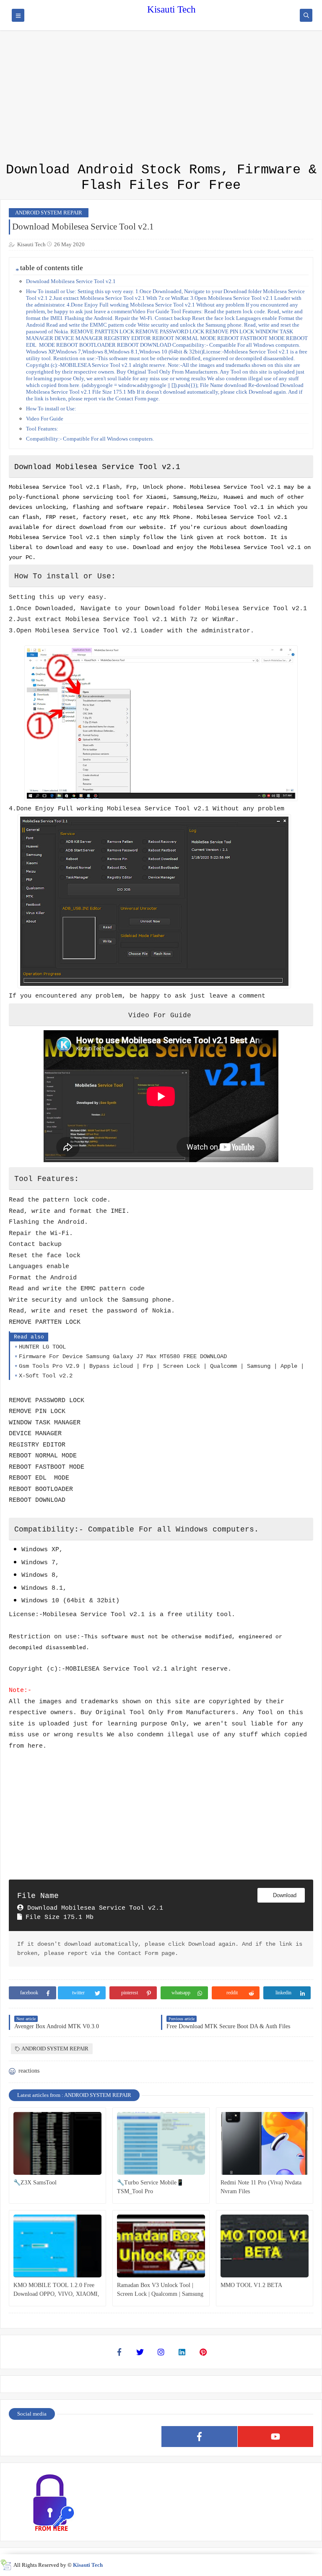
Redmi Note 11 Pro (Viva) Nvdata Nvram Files (261, 2187)
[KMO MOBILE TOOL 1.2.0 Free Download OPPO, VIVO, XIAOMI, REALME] (57, 2246)
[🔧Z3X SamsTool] (57, 2143)
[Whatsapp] (47, 2437)
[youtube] (276, 2437)
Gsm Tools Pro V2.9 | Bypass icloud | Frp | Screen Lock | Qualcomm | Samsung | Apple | (161, 1366)
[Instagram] (161, 2352)
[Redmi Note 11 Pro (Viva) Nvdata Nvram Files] (265, 2143)
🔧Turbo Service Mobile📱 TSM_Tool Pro (150, 2187)
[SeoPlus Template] (6, 2565)
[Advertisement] (161, 59)
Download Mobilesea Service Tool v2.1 (71, 281)
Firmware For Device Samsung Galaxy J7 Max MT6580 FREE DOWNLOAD (123, 1356)
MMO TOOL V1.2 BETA (251, 2285)
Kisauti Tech (171, 9)
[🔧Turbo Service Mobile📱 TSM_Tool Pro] (161, 2143)
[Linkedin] (182, 2352)
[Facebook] (119, 2352)
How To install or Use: (51, 409)
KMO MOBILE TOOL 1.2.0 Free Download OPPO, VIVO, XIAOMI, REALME (56, 2290)
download (284, 1895)
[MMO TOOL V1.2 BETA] (265, 2246)
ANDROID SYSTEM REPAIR (49, 213)
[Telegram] (123, 2437)
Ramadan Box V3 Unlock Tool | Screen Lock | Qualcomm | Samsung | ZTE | (160, 2290)
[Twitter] (140, 2352)
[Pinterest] (203, 2352)
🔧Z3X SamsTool (35, 2183)
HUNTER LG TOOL (42, 1347)
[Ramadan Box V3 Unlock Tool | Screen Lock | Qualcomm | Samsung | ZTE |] (161, 2246)
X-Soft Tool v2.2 (46, 1376)
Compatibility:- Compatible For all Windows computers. (90, 439)
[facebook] (199, 2437)
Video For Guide (45, 419)
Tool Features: (42, 429)
